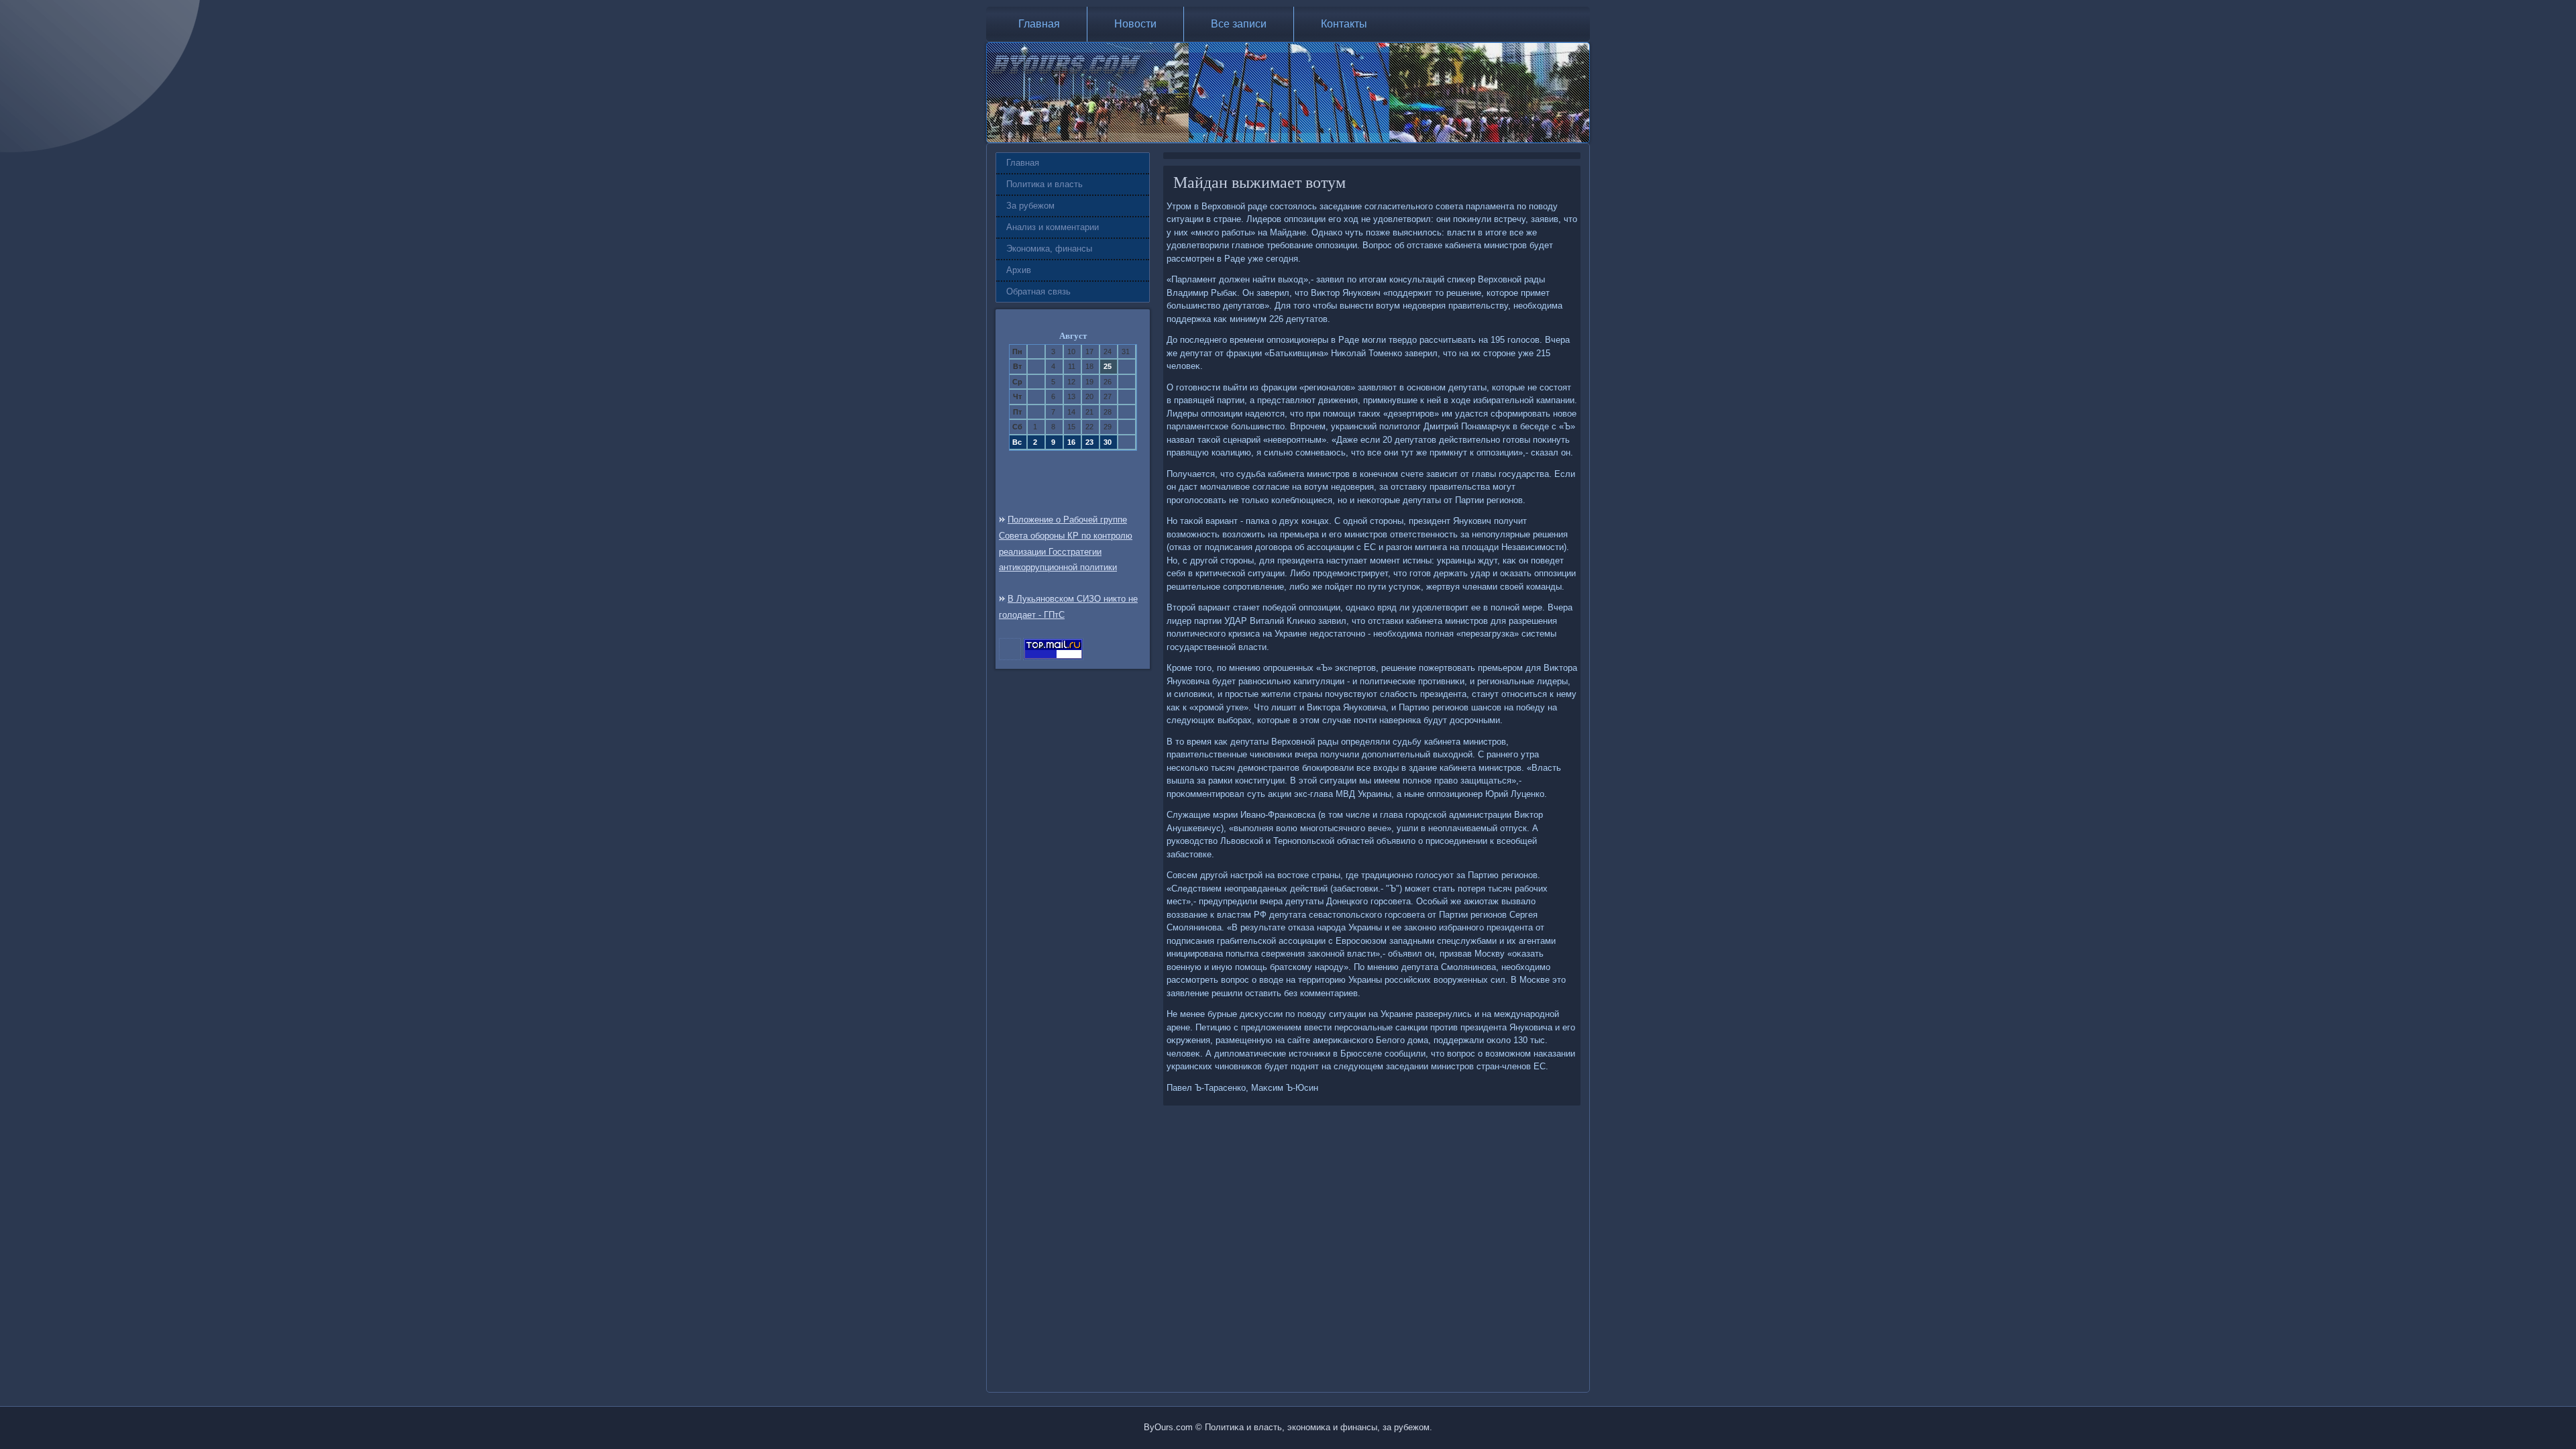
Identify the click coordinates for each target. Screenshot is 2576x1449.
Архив (1019, 270)
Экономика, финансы (1049, 249)
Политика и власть (1044, 184)
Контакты (1344, 24)
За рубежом (1030, 206)
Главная (1039, 24)
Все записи (1239, 24)
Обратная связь (1038, 291)
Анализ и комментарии (1053, 227)
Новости (1135, 24)
